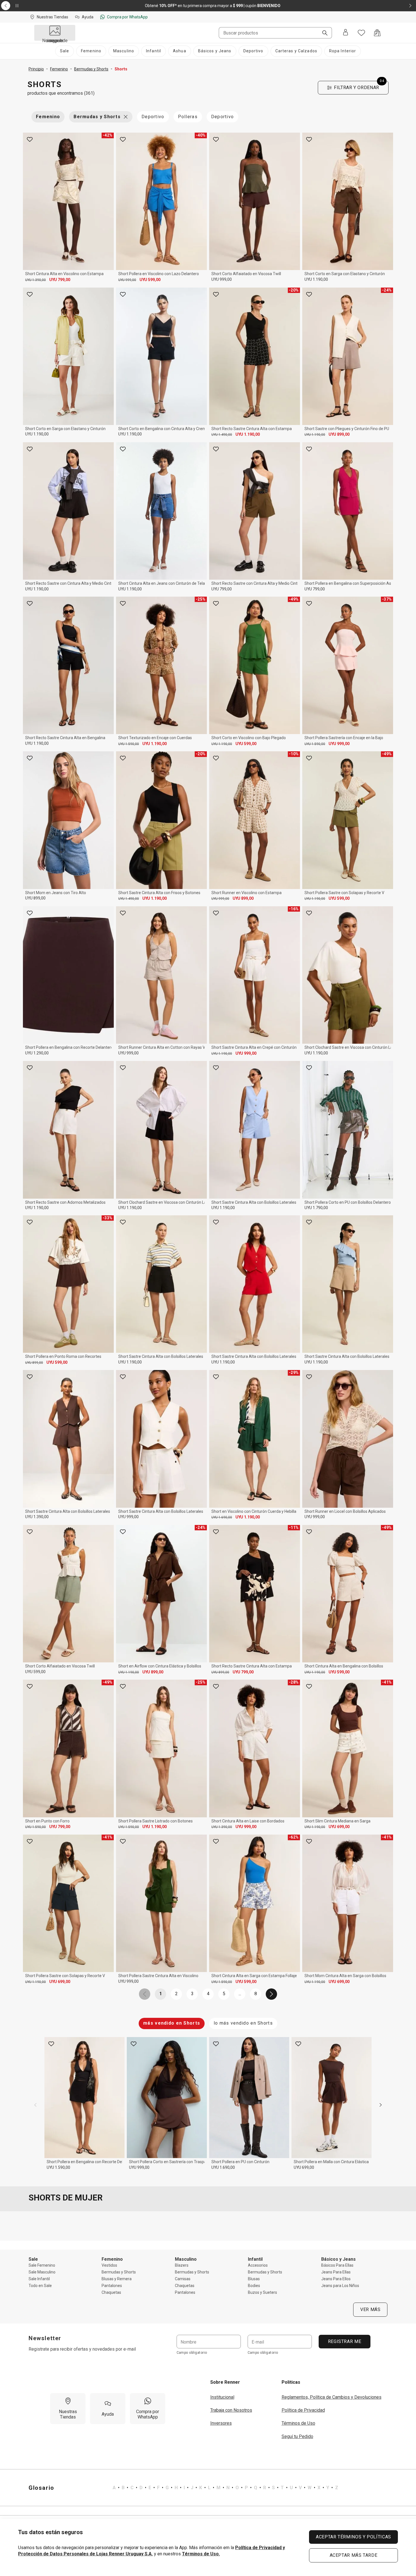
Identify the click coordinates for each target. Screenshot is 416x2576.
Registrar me (344, 2341)
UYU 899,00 (339, 434)
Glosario (41, 2488)
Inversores (221, 2423)
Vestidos (109, 2265)
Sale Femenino (42, 2265)
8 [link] (256, 1994)
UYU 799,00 (60, 280)
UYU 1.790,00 (316, 1208)
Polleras (188, 117)
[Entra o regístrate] (346, 33)
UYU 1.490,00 (222, 435)
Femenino (48, 117)
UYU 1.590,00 (129, 744)
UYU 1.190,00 (316, 279)
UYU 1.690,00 (222, 1517)
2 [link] (176, 1994)
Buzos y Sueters (262, 2292)
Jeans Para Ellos (336, 2279)
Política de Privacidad (303, 2410)
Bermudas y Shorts (97, 117)
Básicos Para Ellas (337, 2265)
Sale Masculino (42, 2272)
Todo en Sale (40, 2286)
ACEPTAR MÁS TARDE (354, 2555)
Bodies (254, 2286)
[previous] (35, 2105)
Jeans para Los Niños (340, 2286)
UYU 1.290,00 (37, 1053)
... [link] (240, 1994)
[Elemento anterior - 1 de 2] (6, 6)
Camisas (183, 2279)
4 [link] (208, 1994)
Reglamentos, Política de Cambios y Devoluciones (332, 2397)
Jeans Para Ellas (336, 2272)
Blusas (254, 2279)
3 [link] (192, 1994)
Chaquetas (111, 2292)
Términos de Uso (298, 2423)
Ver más (370, 2309)
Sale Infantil (39, 2279)
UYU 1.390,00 (36, 280)
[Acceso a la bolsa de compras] (377, 33)
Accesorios (258, 2265)
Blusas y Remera (117, 2279)
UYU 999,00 (127, 280)
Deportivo (153, 117)
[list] (225, 2488)
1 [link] (161, 1994)
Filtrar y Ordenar (359, 86)
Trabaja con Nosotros (231, 2410)
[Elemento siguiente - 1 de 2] (410, 6)
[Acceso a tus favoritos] (361, 33)
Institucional (222, 2397)
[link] (145, 1994)
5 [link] (224, 1994)
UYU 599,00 (150, 280)
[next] (381, 2105)
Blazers (182, 2265)
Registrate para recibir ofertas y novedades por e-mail (82, 2349)
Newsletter (45, 2338)
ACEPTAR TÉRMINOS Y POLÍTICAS (353, 2537)
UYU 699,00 (339, 1827)
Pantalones (112, 2286)
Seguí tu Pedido (297, 2436)
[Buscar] (323, 33)
